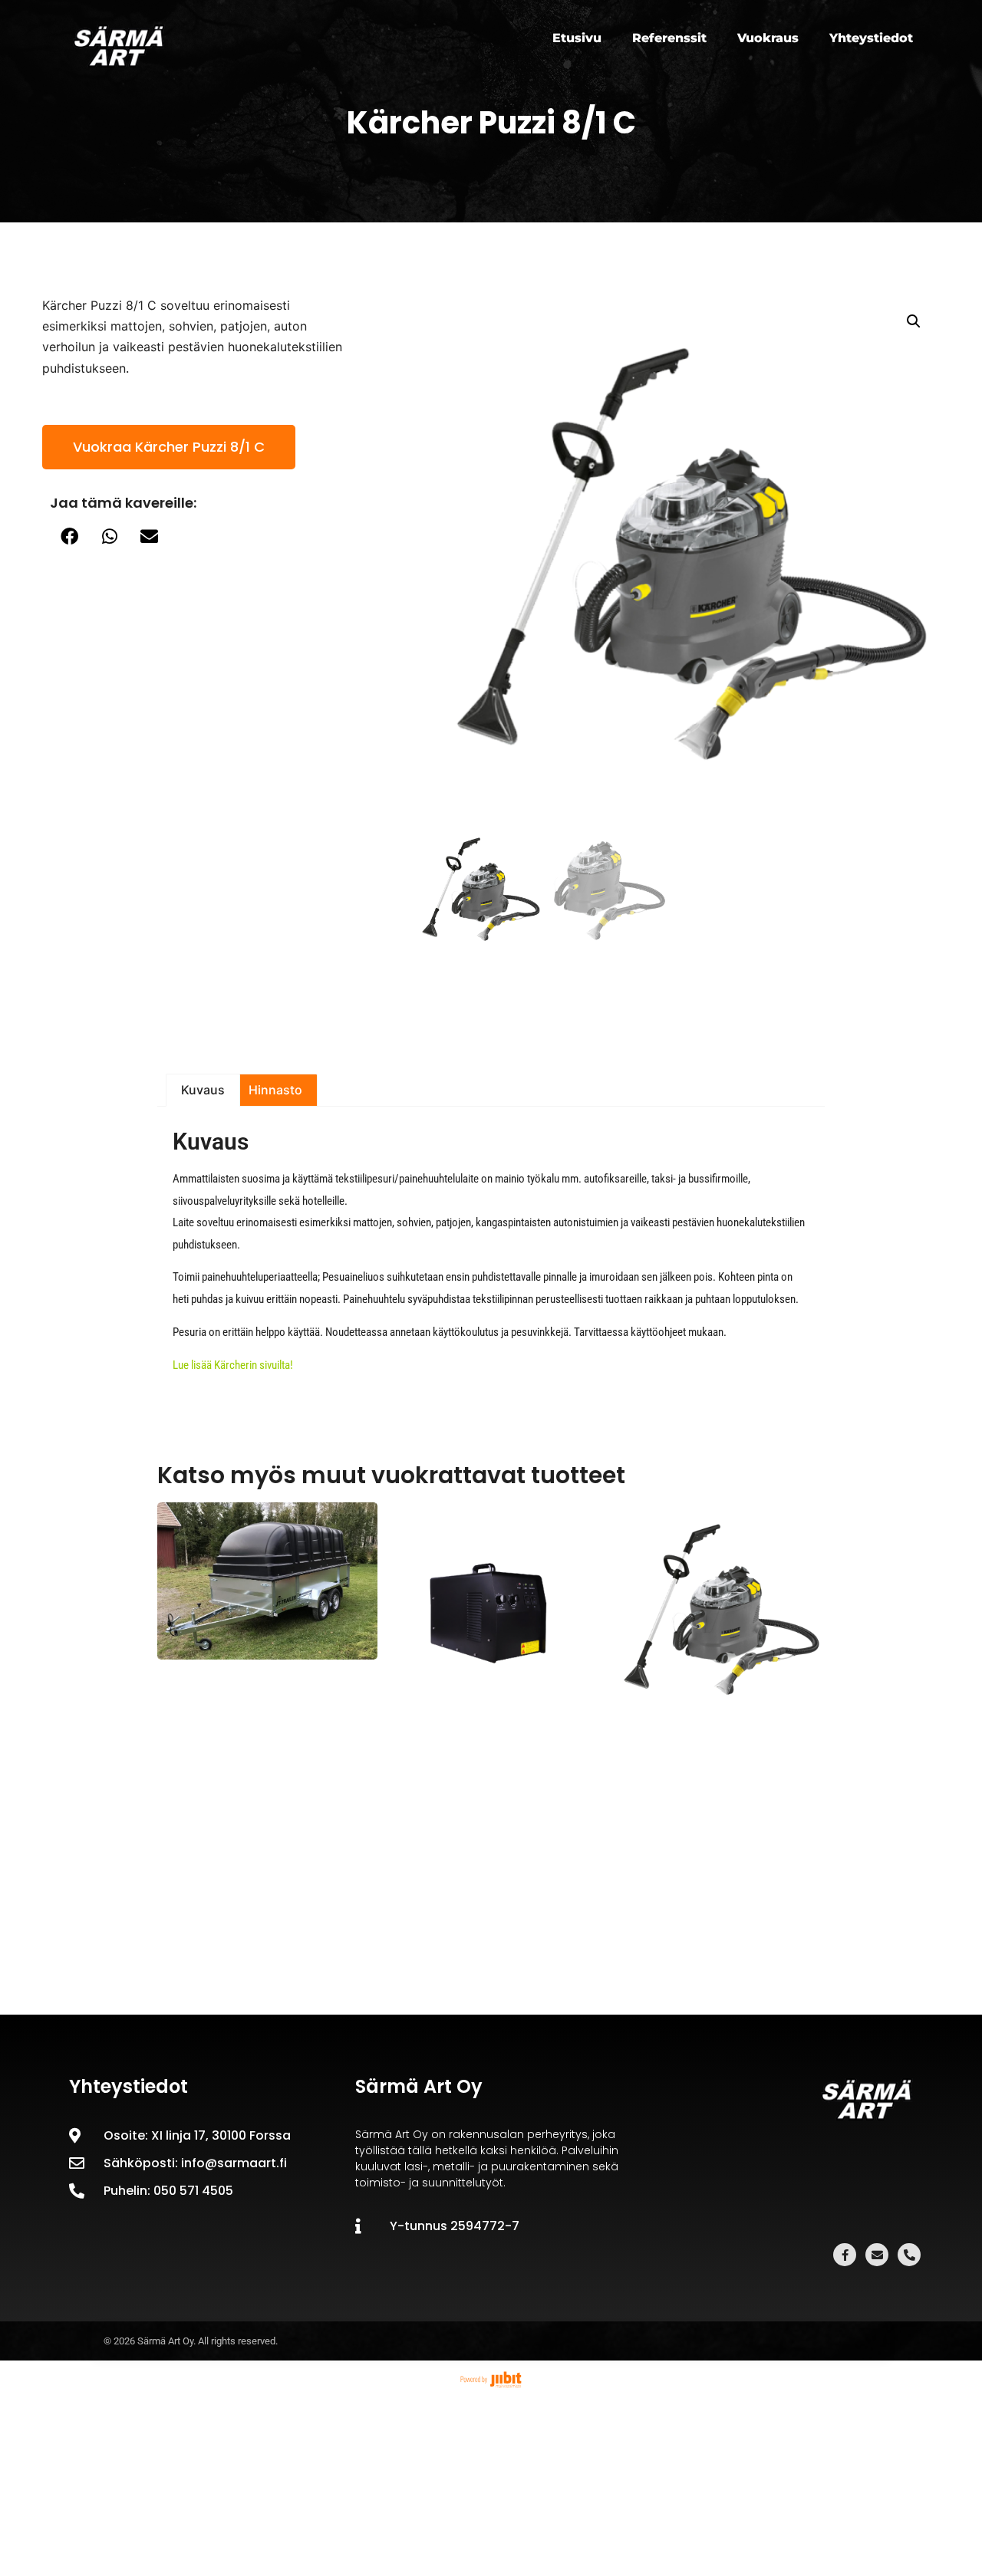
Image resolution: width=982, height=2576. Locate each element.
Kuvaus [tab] (203, 1090)
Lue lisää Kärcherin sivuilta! (233, 1365)
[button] (70, 536)
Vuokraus (768, 38)
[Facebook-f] (845, 2255)
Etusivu (577, 38)
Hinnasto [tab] (275, 1090)
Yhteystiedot (871, 38)
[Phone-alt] (909, 2255)
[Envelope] (877, 2255)
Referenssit (669, 38)
